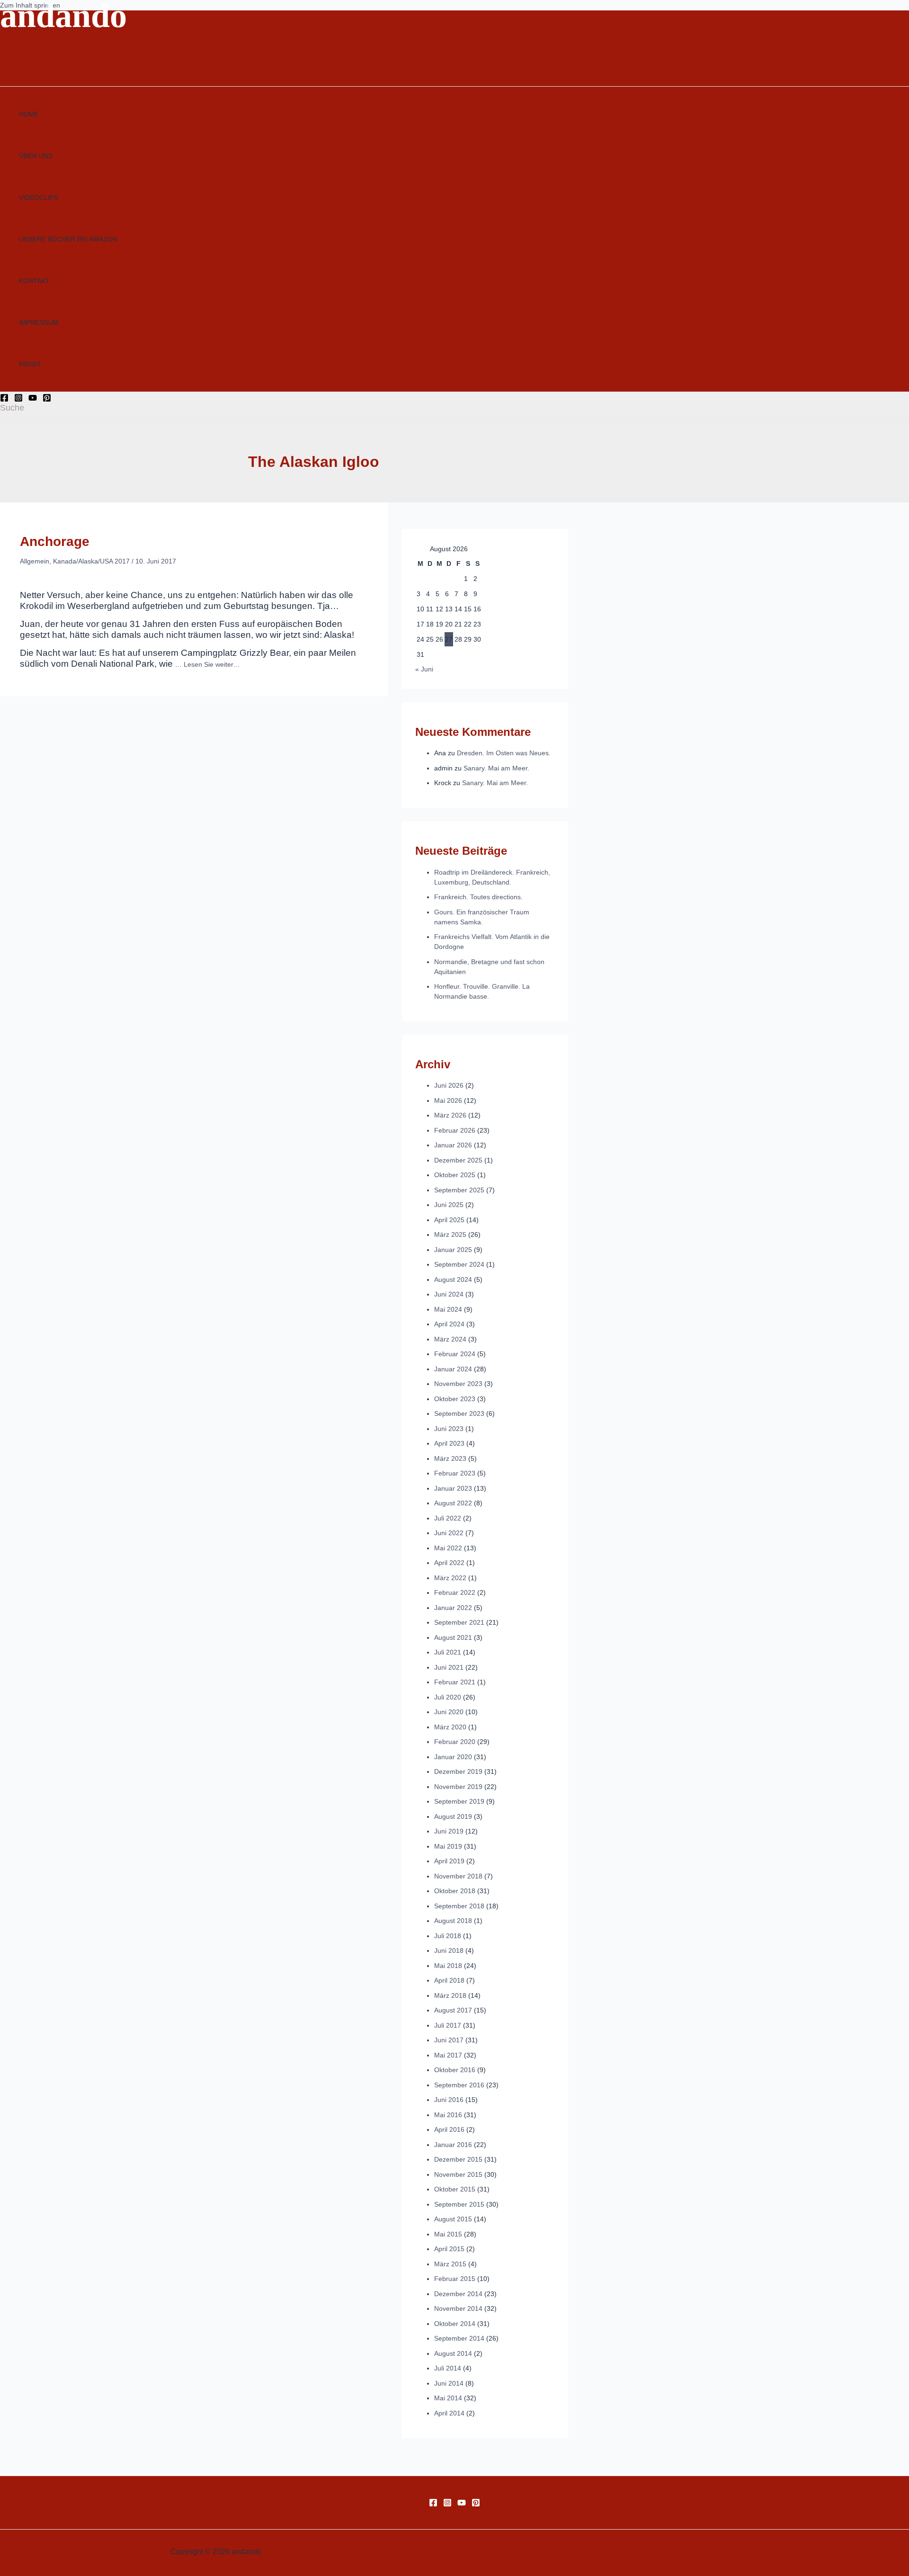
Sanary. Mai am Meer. (496, 768)
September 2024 (459, 1264)
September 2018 (459, 1906)
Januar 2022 (453, 1608)
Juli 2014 (448, 2368)
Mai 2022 (448, 1548)
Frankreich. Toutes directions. (478, 897)
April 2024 (449, 1324)
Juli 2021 (448, 1652)
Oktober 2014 (455, 2324)
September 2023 (459, 1413)
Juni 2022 (449, 1533)
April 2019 (449, 1861)
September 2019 (459, 1801)
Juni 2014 (449, 2383)
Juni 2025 (449, 1205)
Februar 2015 (455, 2279)
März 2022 (450, 1578)
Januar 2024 (453, 1369)
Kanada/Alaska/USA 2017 (91, 561)
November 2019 (458, 1787)
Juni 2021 (449, 1667)
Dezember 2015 (458, 2159)
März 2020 (450, 1727)
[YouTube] (33, 400)
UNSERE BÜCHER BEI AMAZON (68, 239)
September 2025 (459, 1190)
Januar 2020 (453, 1757)
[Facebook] (4, 400)
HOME (29, 114)
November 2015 (458, 2174)
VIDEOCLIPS (39, 197)
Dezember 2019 (458, 1771)
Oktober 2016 (455, 2070)
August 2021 (453, 1637)
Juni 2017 (449, 2040)
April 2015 (449, 2249)
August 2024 (453, 1279)
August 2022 (453, 1503)
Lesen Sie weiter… (212, 664)
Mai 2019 (448, 1846)
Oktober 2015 (455, 2189)
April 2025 (449, 1220)
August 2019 (453, 1816)
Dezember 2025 (458, 1160)
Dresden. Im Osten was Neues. (504, 753)
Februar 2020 (455, 1742)
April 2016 (449, 2129)
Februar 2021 (455, 1682)
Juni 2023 (449, 1429)
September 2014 (459, 2338)
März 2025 (450, 1234)
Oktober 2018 (455, 1891)
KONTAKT (34, 281)
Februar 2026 (455, 1130)
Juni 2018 (449, 1950)
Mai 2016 (448, 2115)
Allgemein (35, 561)
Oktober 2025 (455, 1175)
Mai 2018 (448, 1966)
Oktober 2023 (455, 1399)
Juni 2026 (449, 1085)
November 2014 (458, 2308)
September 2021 (459, 1622)
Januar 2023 (453, 1488)
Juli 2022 (448, 1518)
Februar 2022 (455, 1592)
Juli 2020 (448, 1697)
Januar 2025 (453, 1250)
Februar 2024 (455, 1354)
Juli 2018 (448, 1936)
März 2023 (450, 1458)
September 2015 (459, 2204)
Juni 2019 (449, 1831)
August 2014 (453, 2353)
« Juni (424, 669)
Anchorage (55, 541)
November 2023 (458, 1384)
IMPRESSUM (39, 322)
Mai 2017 (448, 2055)
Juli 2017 (448, 2025)
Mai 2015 (448, 2234)
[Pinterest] (47, 400)
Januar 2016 (453, 2145)
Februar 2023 (455, 1473)
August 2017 (453, 2010)
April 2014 (449, 2413)
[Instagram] (18, 400)
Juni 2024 (449, 1294)
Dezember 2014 (458, 2294)
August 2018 (453, 1921)
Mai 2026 (448, 1100)
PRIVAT (30, 364)
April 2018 (449, 1980)
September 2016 (459, 2085)
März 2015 (450, 2264)
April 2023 (449, 1443)
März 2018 (450, 1995)
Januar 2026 (453, 1145)
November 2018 (458, 1876)
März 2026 (450, 1115)
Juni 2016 (449, 2100)
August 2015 (453, 2219)
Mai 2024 (448, 1309)
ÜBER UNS (36, 156)
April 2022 (449, 1563)
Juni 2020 (449, 1712)
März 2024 (450, 1339)
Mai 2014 (448, 2398)
